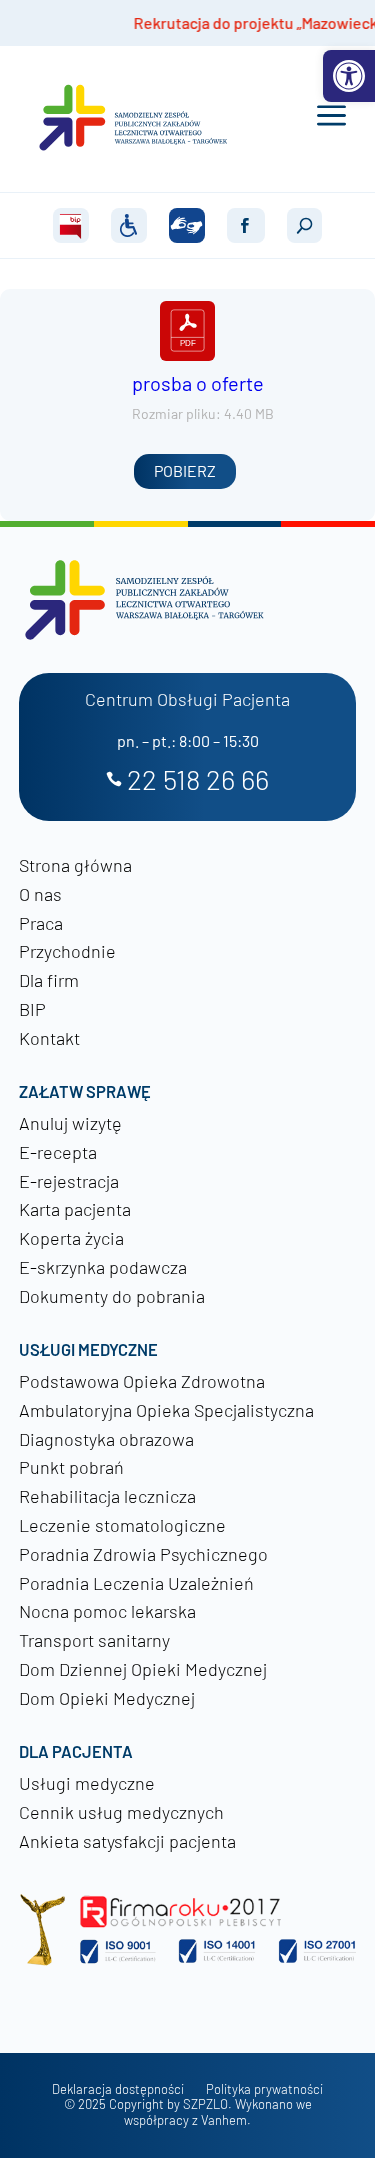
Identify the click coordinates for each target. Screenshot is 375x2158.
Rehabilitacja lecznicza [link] (107, 1496)
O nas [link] (40, 894)
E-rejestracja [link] (69, 1181)
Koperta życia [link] (71, 1238)
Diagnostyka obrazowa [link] (106, 1439)
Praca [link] (41, 923)
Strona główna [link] (75, 865)
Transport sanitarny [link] (94, 1640)
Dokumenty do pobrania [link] (112, 1296)
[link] (349, 76)
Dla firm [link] (49, 980)
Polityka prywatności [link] (264, 2089)
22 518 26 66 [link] (198, 780)
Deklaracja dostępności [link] (118, 2089)
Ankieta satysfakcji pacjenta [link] (127, 1841)
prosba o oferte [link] (198, 383)
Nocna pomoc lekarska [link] (107, 1611)
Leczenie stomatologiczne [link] (122, 1525)
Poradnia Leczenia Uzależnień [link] (136, 1583)
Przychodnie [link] (67, 951)
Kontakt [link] (49, 1038)
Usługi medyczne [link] (87, 1783)
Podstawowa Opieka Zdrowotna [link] (142, 1381)
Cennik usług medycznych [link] (121, 1812)
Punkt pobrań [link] (71, 1467)
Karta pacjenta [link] (75, 1209)
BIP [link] (32, 1009)
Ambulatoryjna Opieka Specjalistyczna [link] (166, 1410)
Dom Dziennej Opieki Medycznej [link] (143, 1669)
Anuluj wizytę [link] (70, 1123)
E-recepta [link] (58, 1152)
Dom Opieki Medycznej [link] (107, 1698)
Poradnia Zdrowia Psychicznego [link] (143, 1554)
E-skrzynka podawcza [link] (103, 1267)
